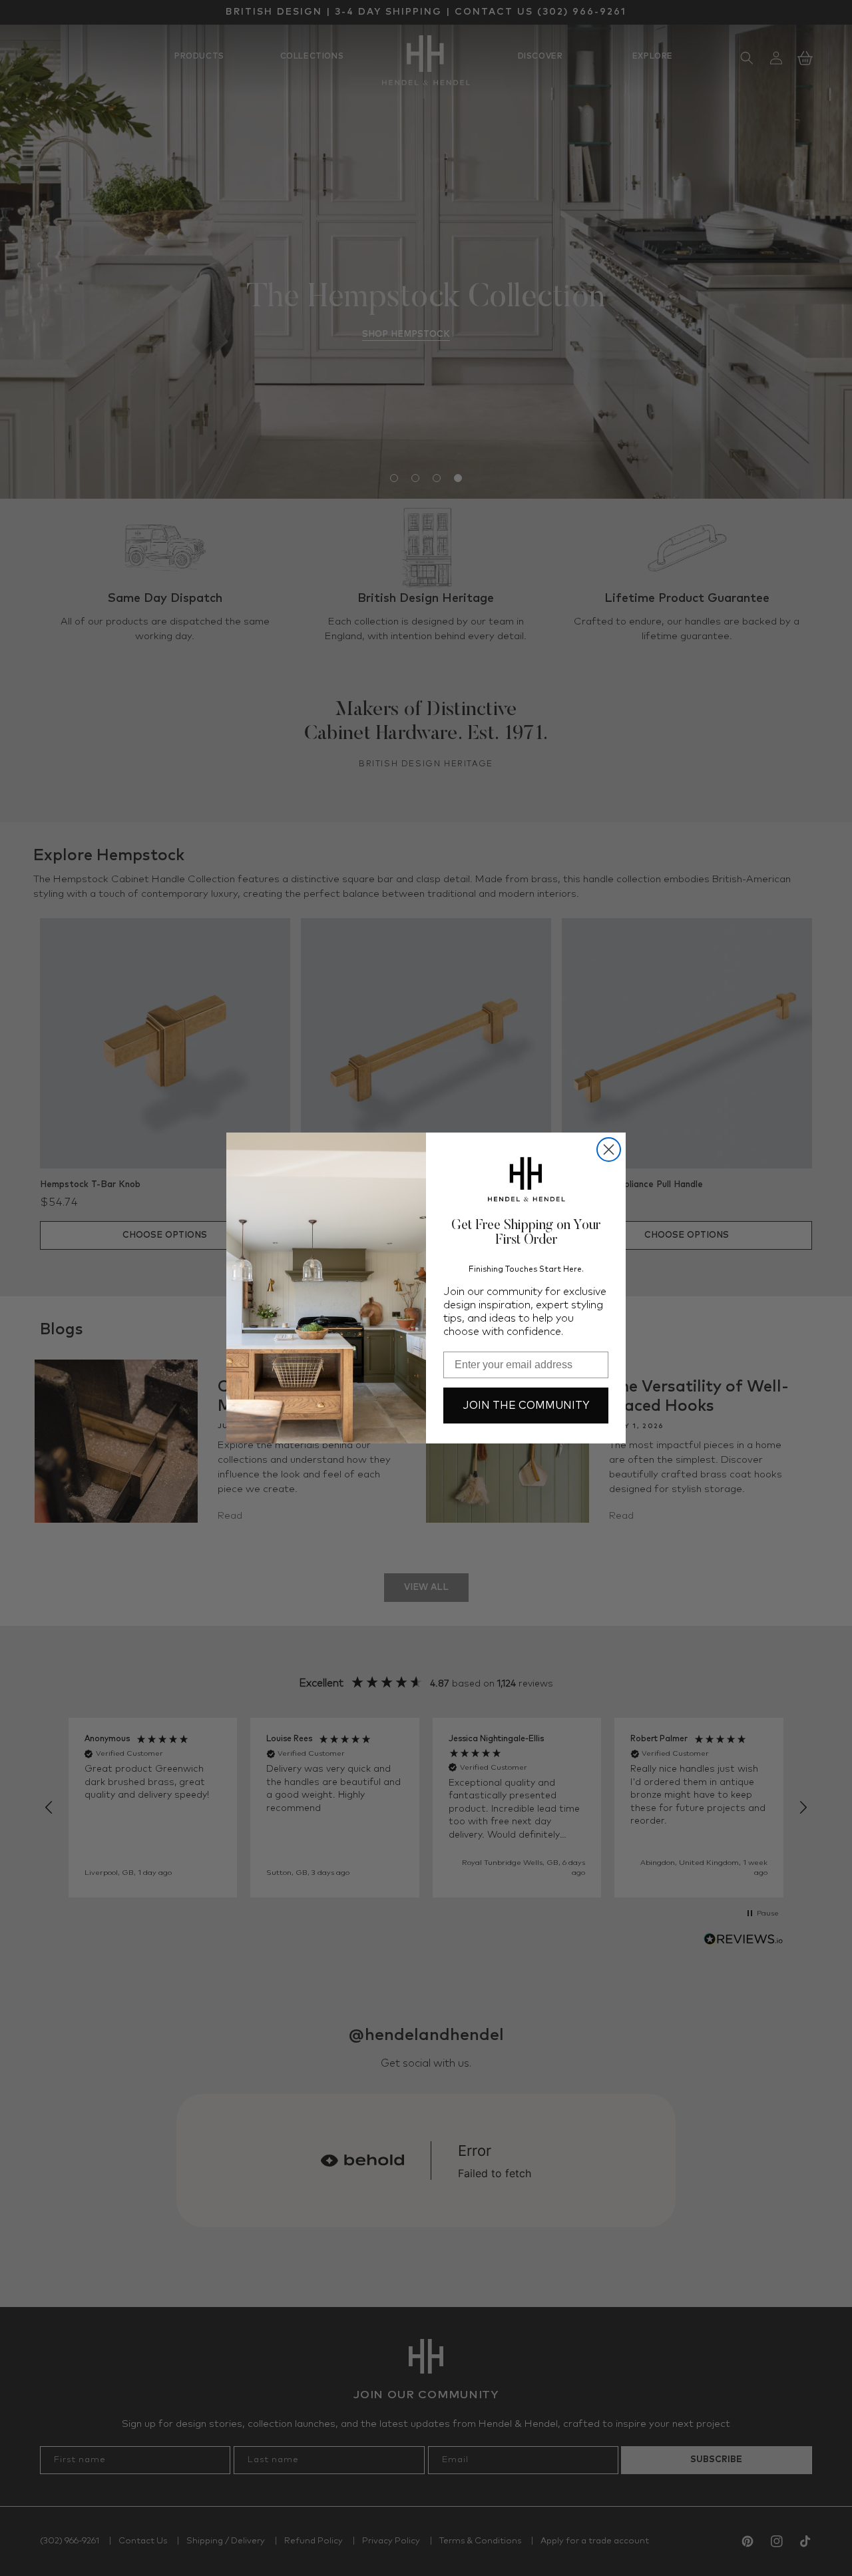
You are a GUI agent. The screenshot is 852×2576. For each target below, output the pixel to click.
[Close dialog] (609, 1150)
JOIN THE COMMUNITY (526, 1406)
